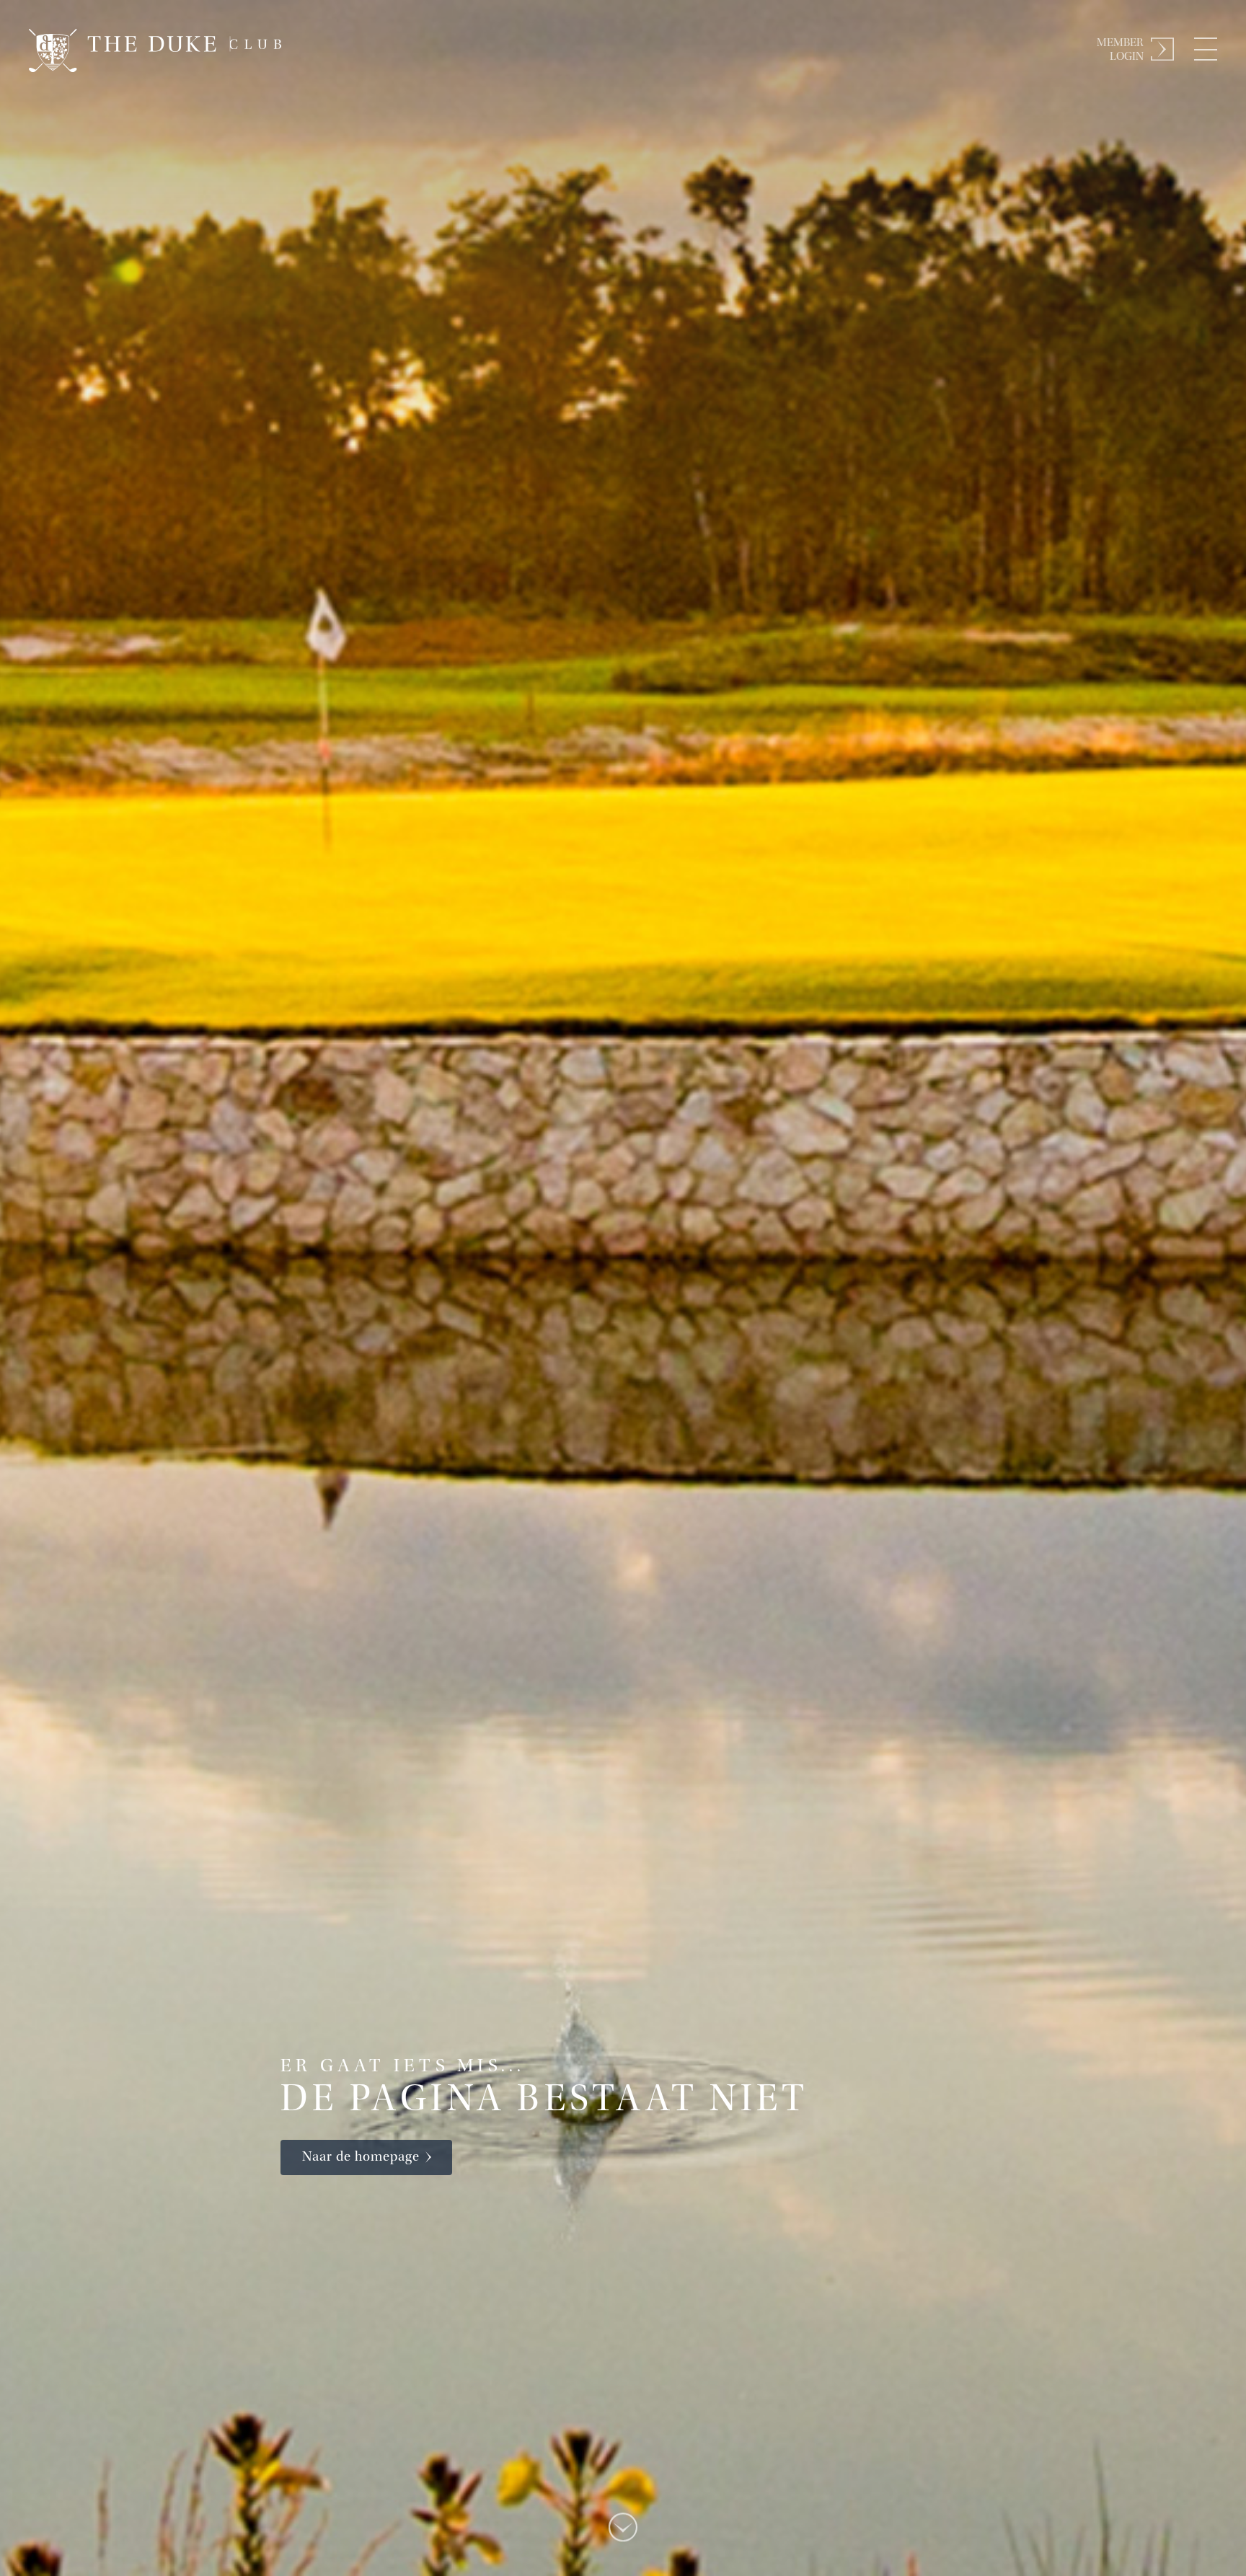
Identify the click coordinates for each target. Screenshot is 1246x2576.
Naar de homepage (361, 2157)
